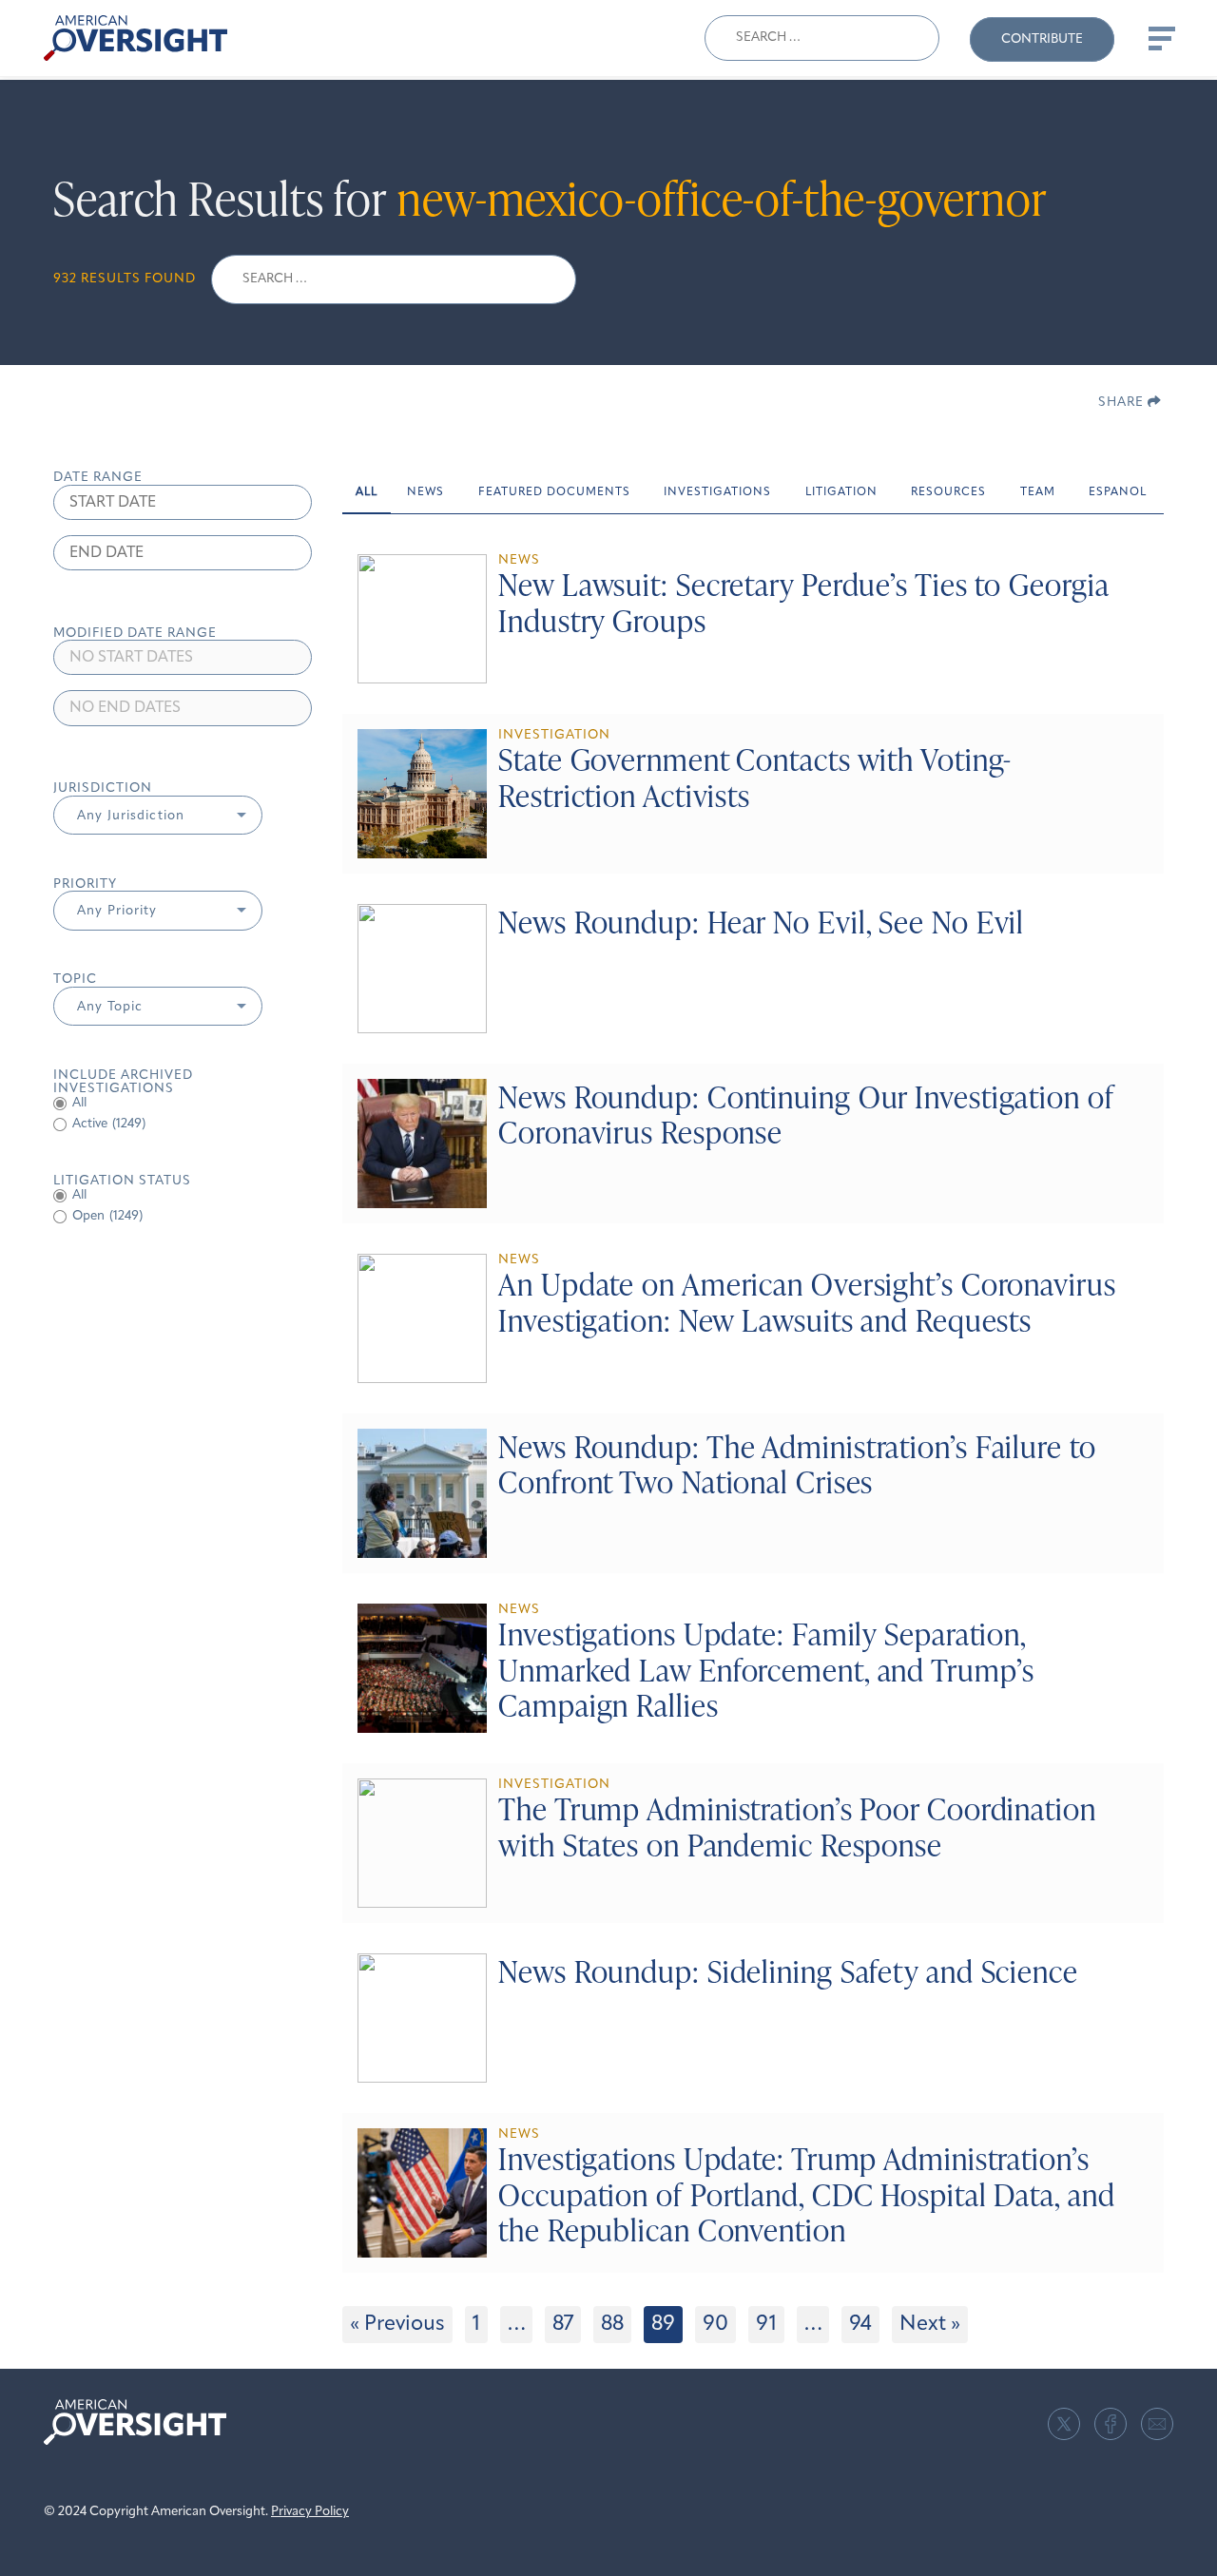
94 (860, 2325)
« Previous (397, 2325)
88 (612, 2325)
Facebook (1111, 2424)
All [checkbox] (79, 1103)
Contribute (1042, 39)
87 (563, 2325)
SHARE (1123, 403)
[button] (158, 816)
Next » (930, 2325)
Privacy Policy (310, 2512)
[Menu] (1160, 38)
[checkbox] (183, 1125)
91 (766, 2325)
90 (715, 2325)
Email (1157, 2424)
